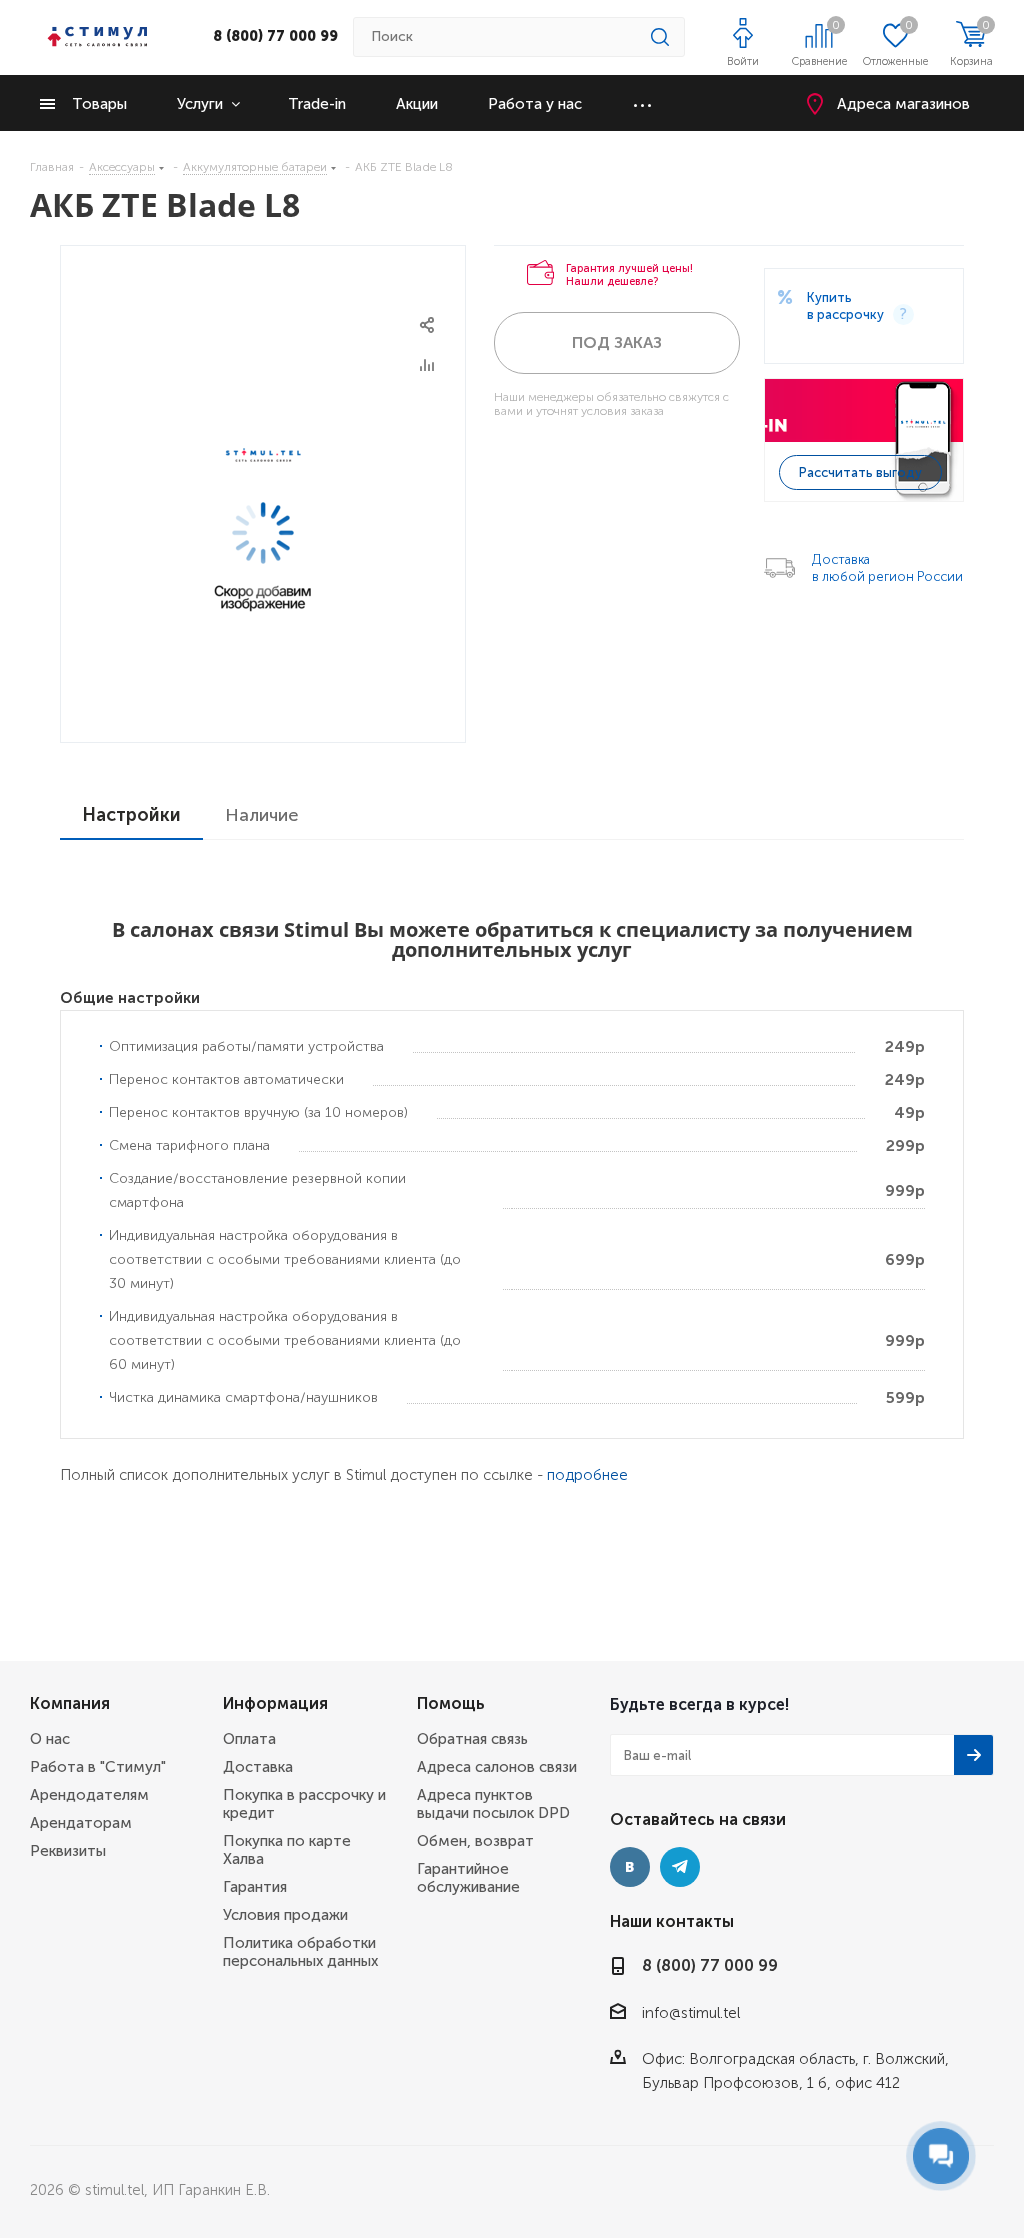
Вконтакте (630, 1867)
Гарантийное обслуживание (468, 1878)
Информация (275, 1703)
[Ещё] (642, 103)
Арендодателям (89, 1795)
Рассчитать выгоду (860, 472)
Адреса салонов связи (497, 1767)
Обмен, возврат (475, 1841)
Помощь (451, 1703)
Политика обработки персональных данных (300, 1952)
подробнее (587, 1475)
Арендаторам (81, 1823)
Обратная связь (472, 1739)
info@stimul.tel (691, 2013)
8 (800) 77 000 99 (275, 36)
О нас (50, 1739)
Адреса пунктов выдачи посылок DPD (493, 1804)
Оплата (249, 1739)
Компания (70, 1703)
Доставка (258, 1767)
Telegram (680, 1867)
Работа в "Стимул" (98, 1767)
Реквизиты (68, 1851)
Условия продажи (285, 1915)
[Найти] (660, 37)
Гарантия (255, 1887)
